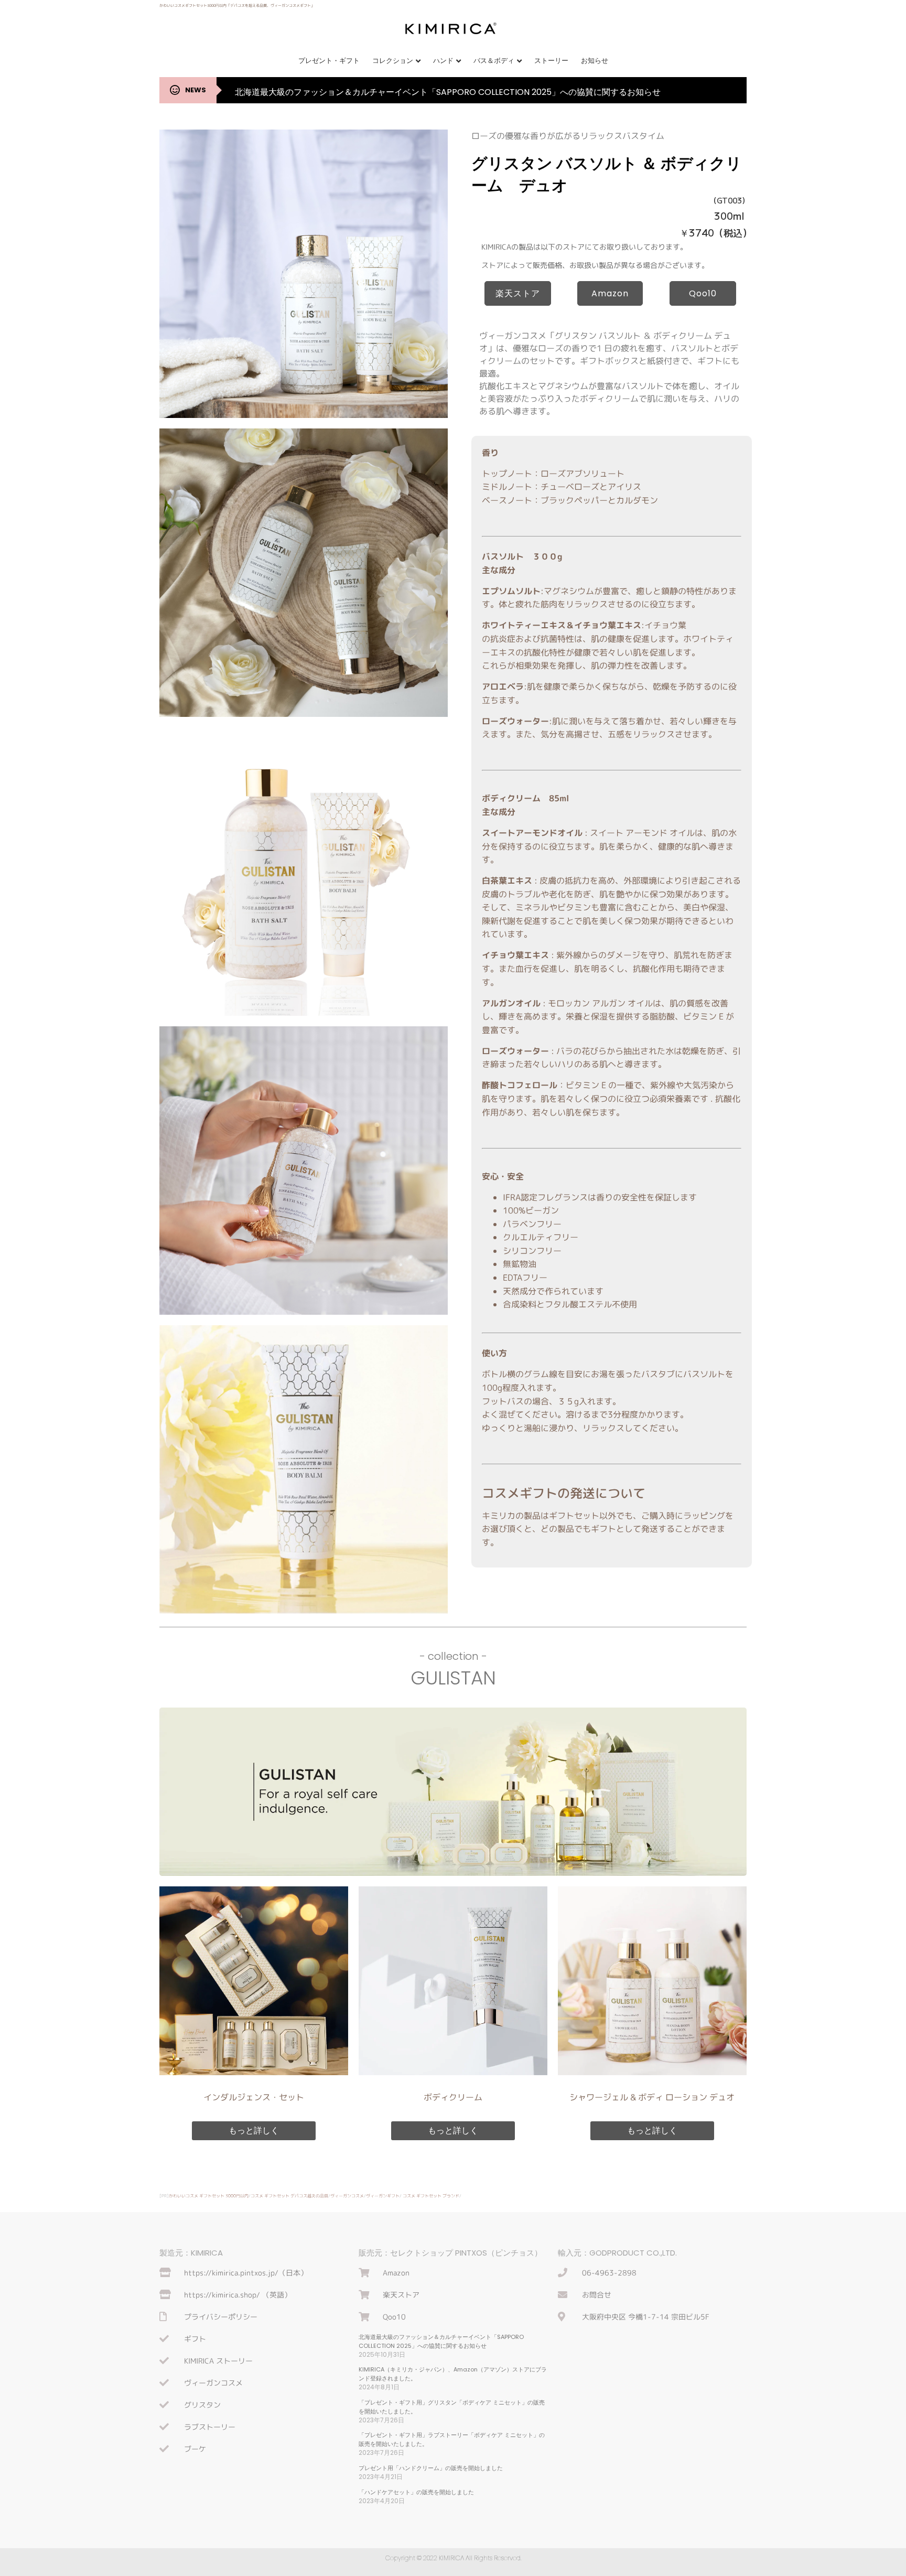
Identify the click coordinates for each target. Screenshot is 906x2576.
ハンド (443, 61)
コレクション (393, 61)
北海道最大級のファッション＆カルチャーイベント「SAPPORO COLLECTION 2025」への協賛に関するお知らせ (448, 92)
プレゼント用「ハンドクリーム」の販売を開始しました (431, 2468)
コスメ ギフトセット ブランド (431, 2196)
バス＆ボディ (494, 61)
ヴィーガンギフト (383, 2196)
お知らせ (595, 61)
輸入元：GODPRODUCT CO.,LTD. (617, 2253)
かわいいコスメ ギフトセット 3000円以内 (209, 2196)
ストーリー (551, 61)
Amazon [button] (610, 293)
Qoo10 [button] (703, 293)
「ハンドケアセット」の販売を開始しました (416, 2492)
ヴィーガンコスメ (347, 2196)
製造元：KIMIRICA (191, 2253)
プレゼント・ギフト (329, 61)
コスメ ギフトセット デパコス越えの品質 (289, 2196)
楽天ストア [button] (518, 293)
